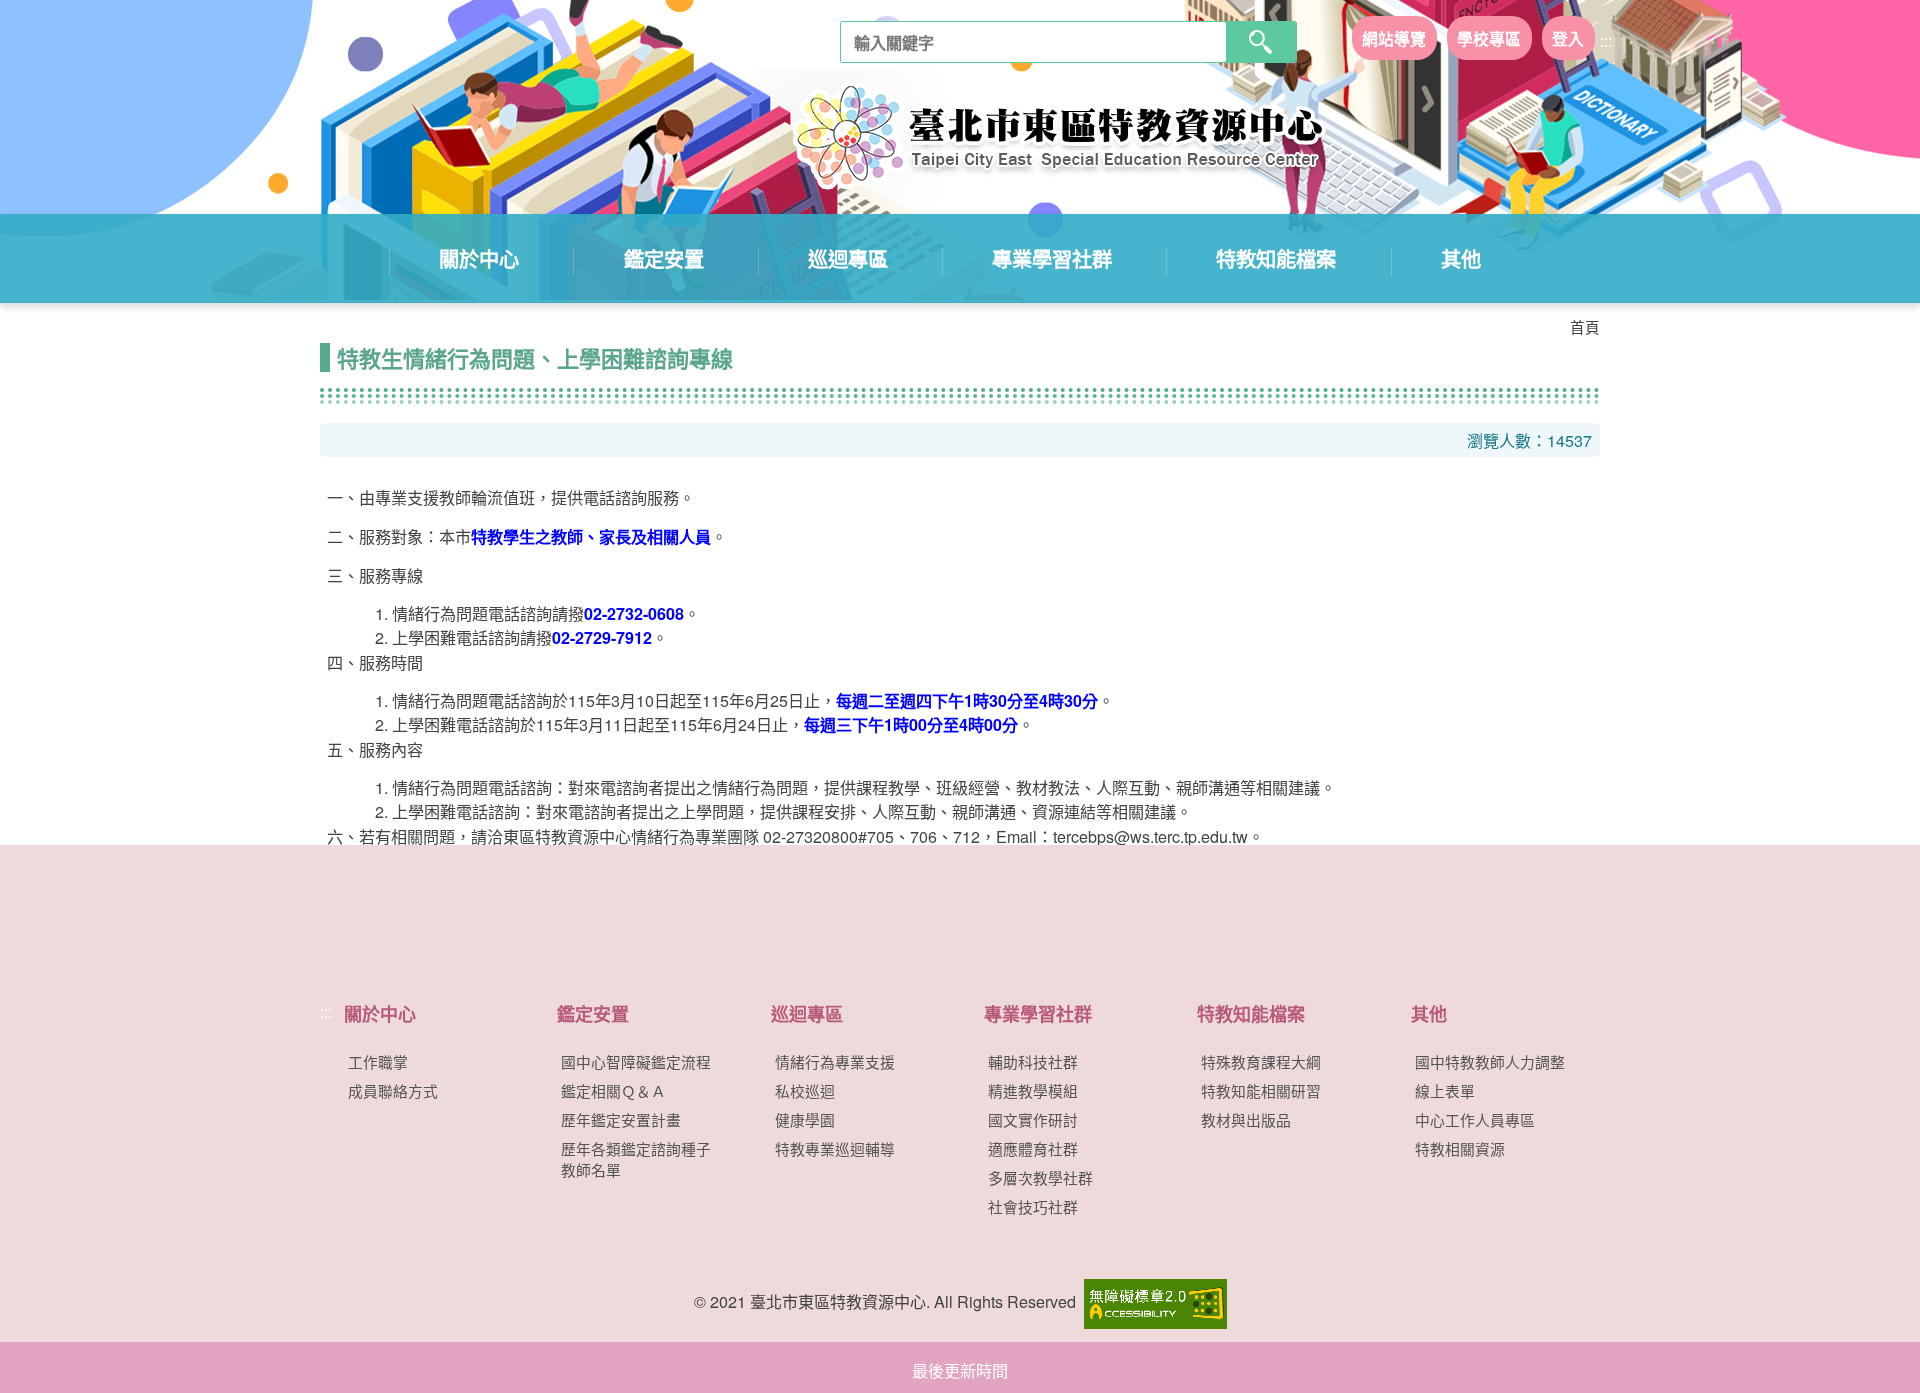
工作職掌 (378, 1061)
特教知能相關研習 (1261, 1090)
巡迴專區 (848, 258)
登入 (1568, 37)
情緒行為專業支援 (835, 1061)
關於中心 (479, 258)
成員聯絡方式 (393, 1090)
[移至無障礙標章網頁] (1153, 1301)
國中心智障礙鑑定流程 (636, 1061)
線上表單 (1445, 1090)
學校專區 (1489, 37)
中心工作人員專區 (1475, 1119)
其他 (1461, 258)
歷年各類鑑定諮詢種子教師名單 (636, 1159)
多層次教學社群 (1040, 1177)
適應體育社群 (1033, 1148)
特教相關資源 (1460, 1148)
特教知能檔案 (1276, 258)
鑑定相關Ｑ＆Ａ (613, 1090)
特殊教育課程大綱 (1261, 1061)
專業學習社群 (1052, 258)
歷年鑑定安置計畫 (621, 1119)
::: (1606, 40)
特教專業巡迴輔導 (835, 1148)
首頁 (1585, 326)
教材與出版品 (1246, 1119)
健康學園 (805, 1119)
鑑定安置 (664, 258)
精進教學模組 (1033, 1090)
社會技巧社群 (1033, 1206)
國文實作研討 (1033, 1119)
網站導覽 (1394, 37)
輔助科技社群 (1033, 1061)
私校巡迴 (805, 1090)
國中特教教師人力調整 (1490, 1061)
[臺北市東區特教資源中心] (1040, 140)
